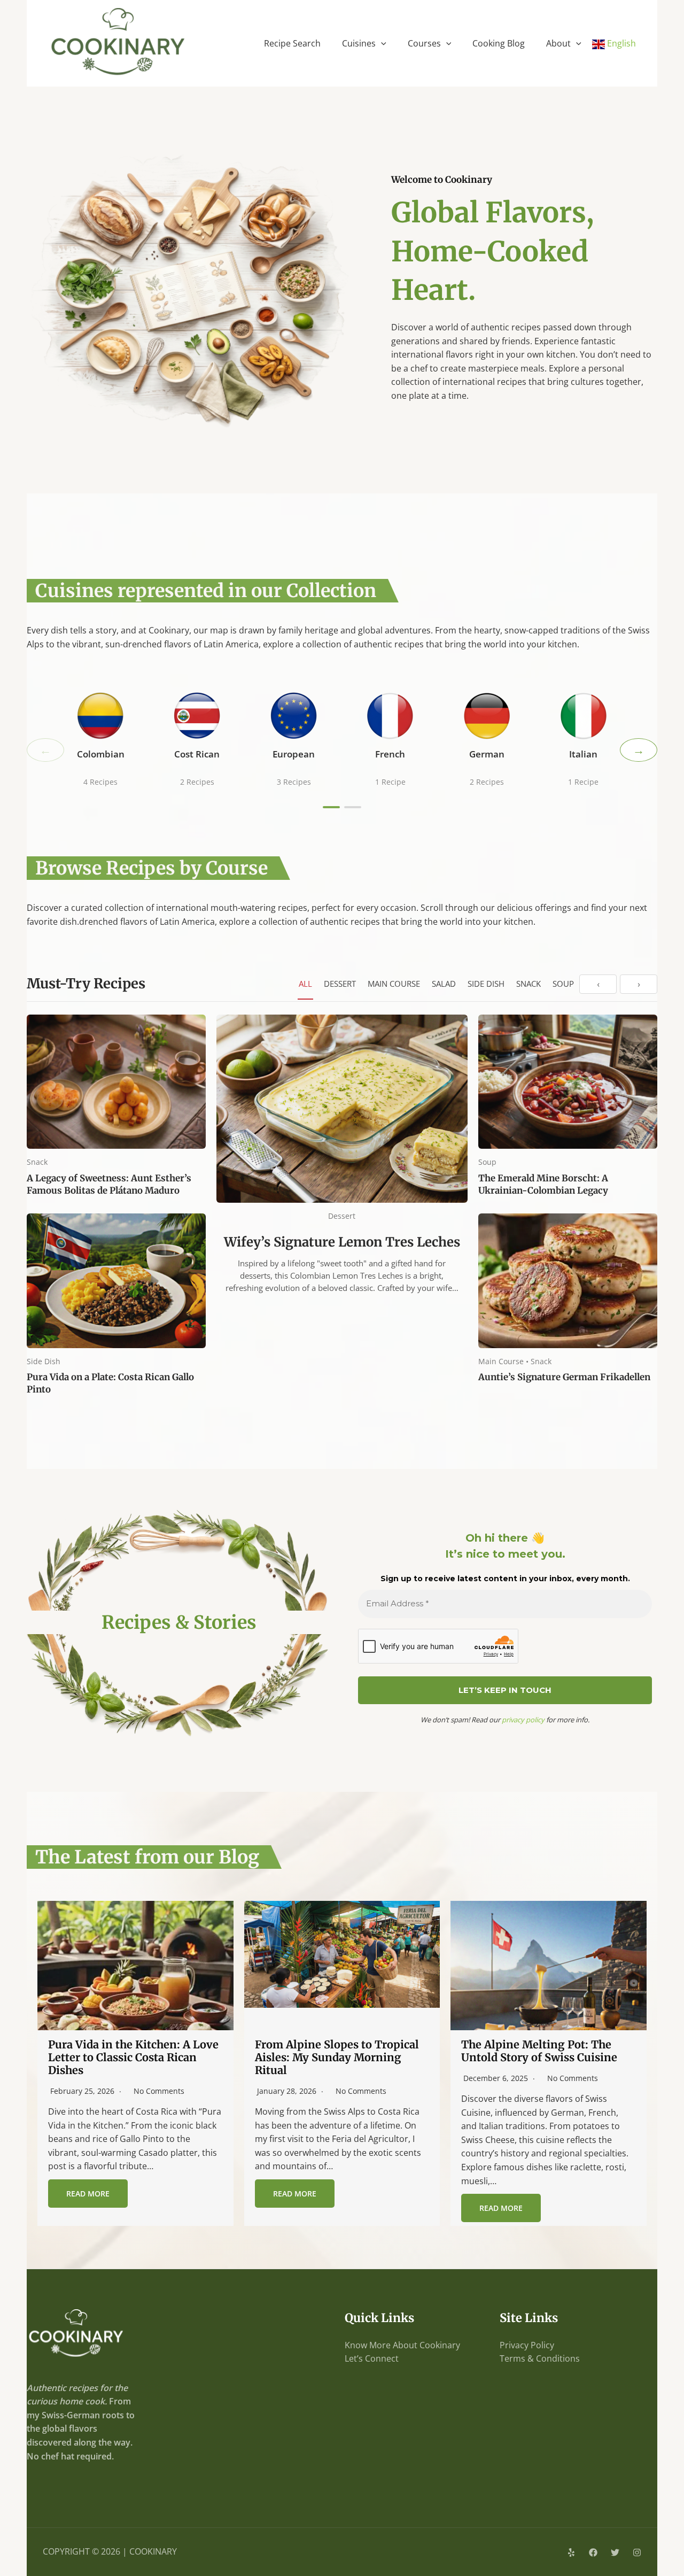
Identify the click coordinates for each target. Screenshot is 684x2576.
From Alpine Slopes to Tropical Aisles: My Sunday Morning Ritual (337, 2057)
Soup (563, 984)
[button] (381, 43)
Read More (88, 2194)
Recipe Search (292, 43)
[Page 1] (331, 807)
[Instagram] (637, 2552)
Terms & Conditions (540, 2358)
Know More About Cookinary (402, 2345)
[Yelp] (571, 2552)
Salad (444, 984)
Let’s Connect (372, 2358)
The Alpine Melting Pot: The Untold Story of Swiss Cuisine (539, 2051)
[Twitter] (615, 2552)
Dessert (340, 984)
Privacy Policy (527, 2345)
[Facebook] (593, 2552)
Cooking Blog (499, 43)
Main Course (394, 984)
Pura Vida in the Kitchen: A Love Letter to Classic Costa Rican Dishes (133, 2057)
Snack (528, 984)
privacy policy (523, 1720)
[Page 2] (353, 807)
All (305, 984)
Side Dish (486, 984)
